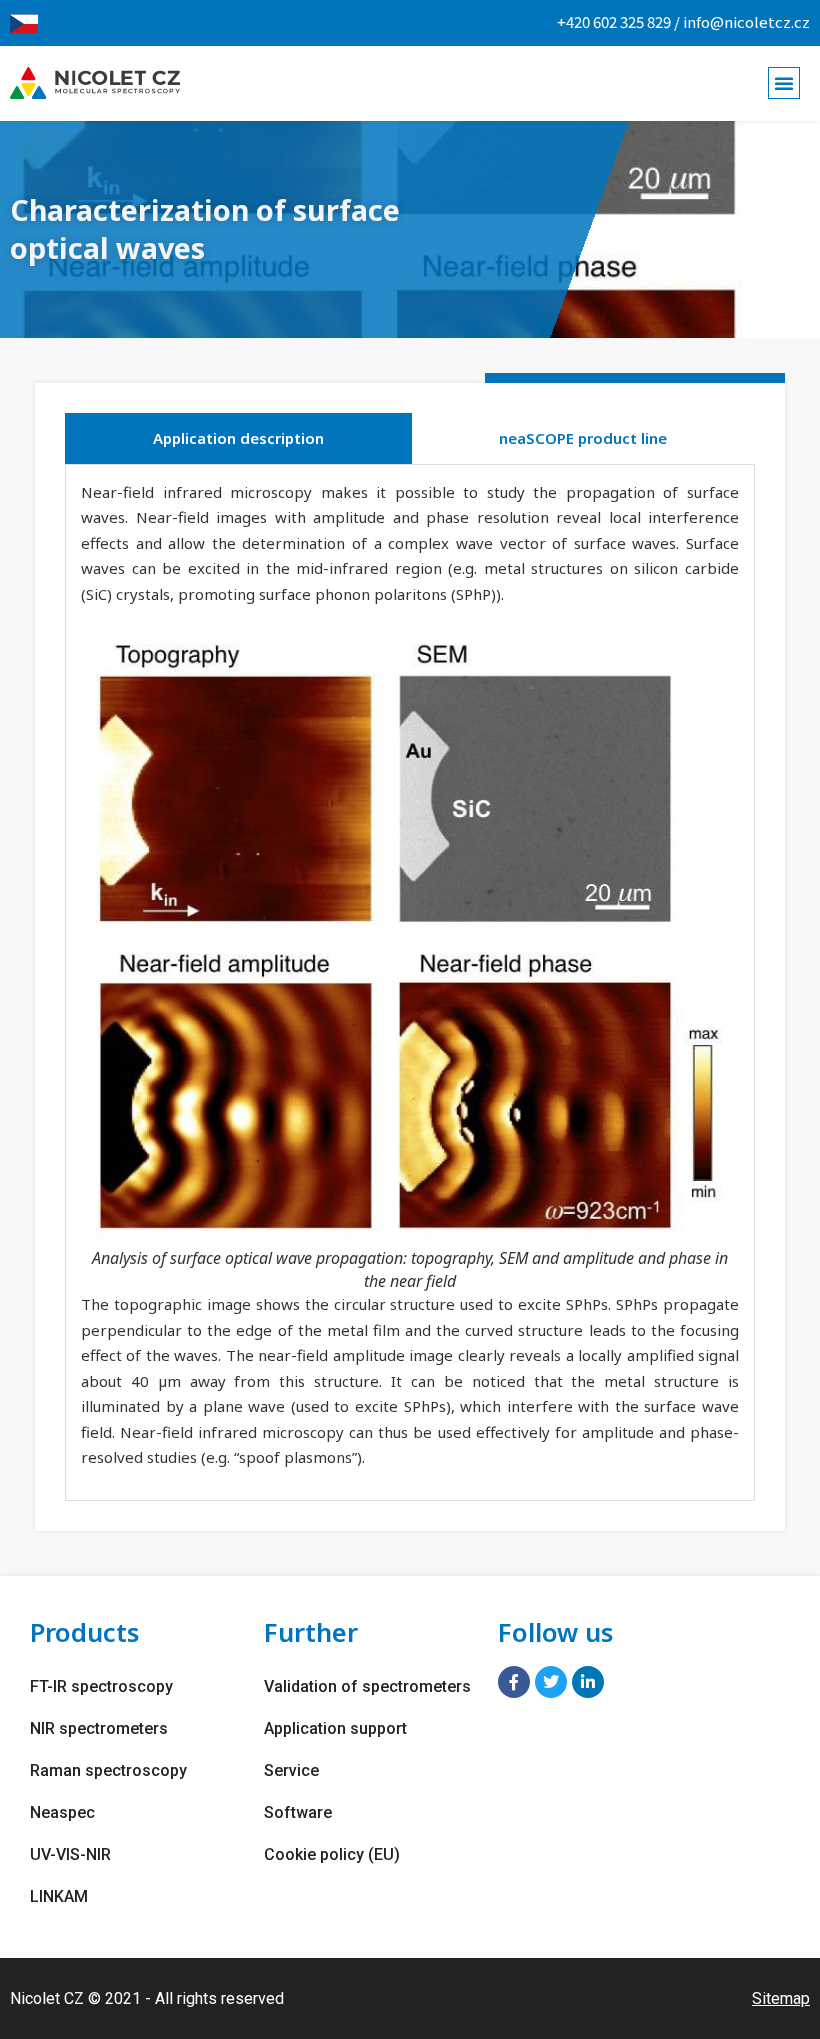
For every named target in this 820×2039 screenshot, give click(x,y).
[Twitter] (551, 1682)
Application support (335, 1728)
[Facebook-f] (514, 1682)
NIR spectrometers (99, 1728)
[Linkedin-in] (588, 1682)
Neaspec (62, 1812)
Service (291, 1770)
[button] (784, 83)
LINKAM (59, 1896)
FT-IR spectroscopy (101, 1686)
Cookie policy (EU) (332, 1854)
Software (298, 1812)
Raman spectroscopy (108, 1770)
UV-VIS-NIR (70, 1854)
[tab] (238, 438)
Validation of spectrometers (367, 1686)
